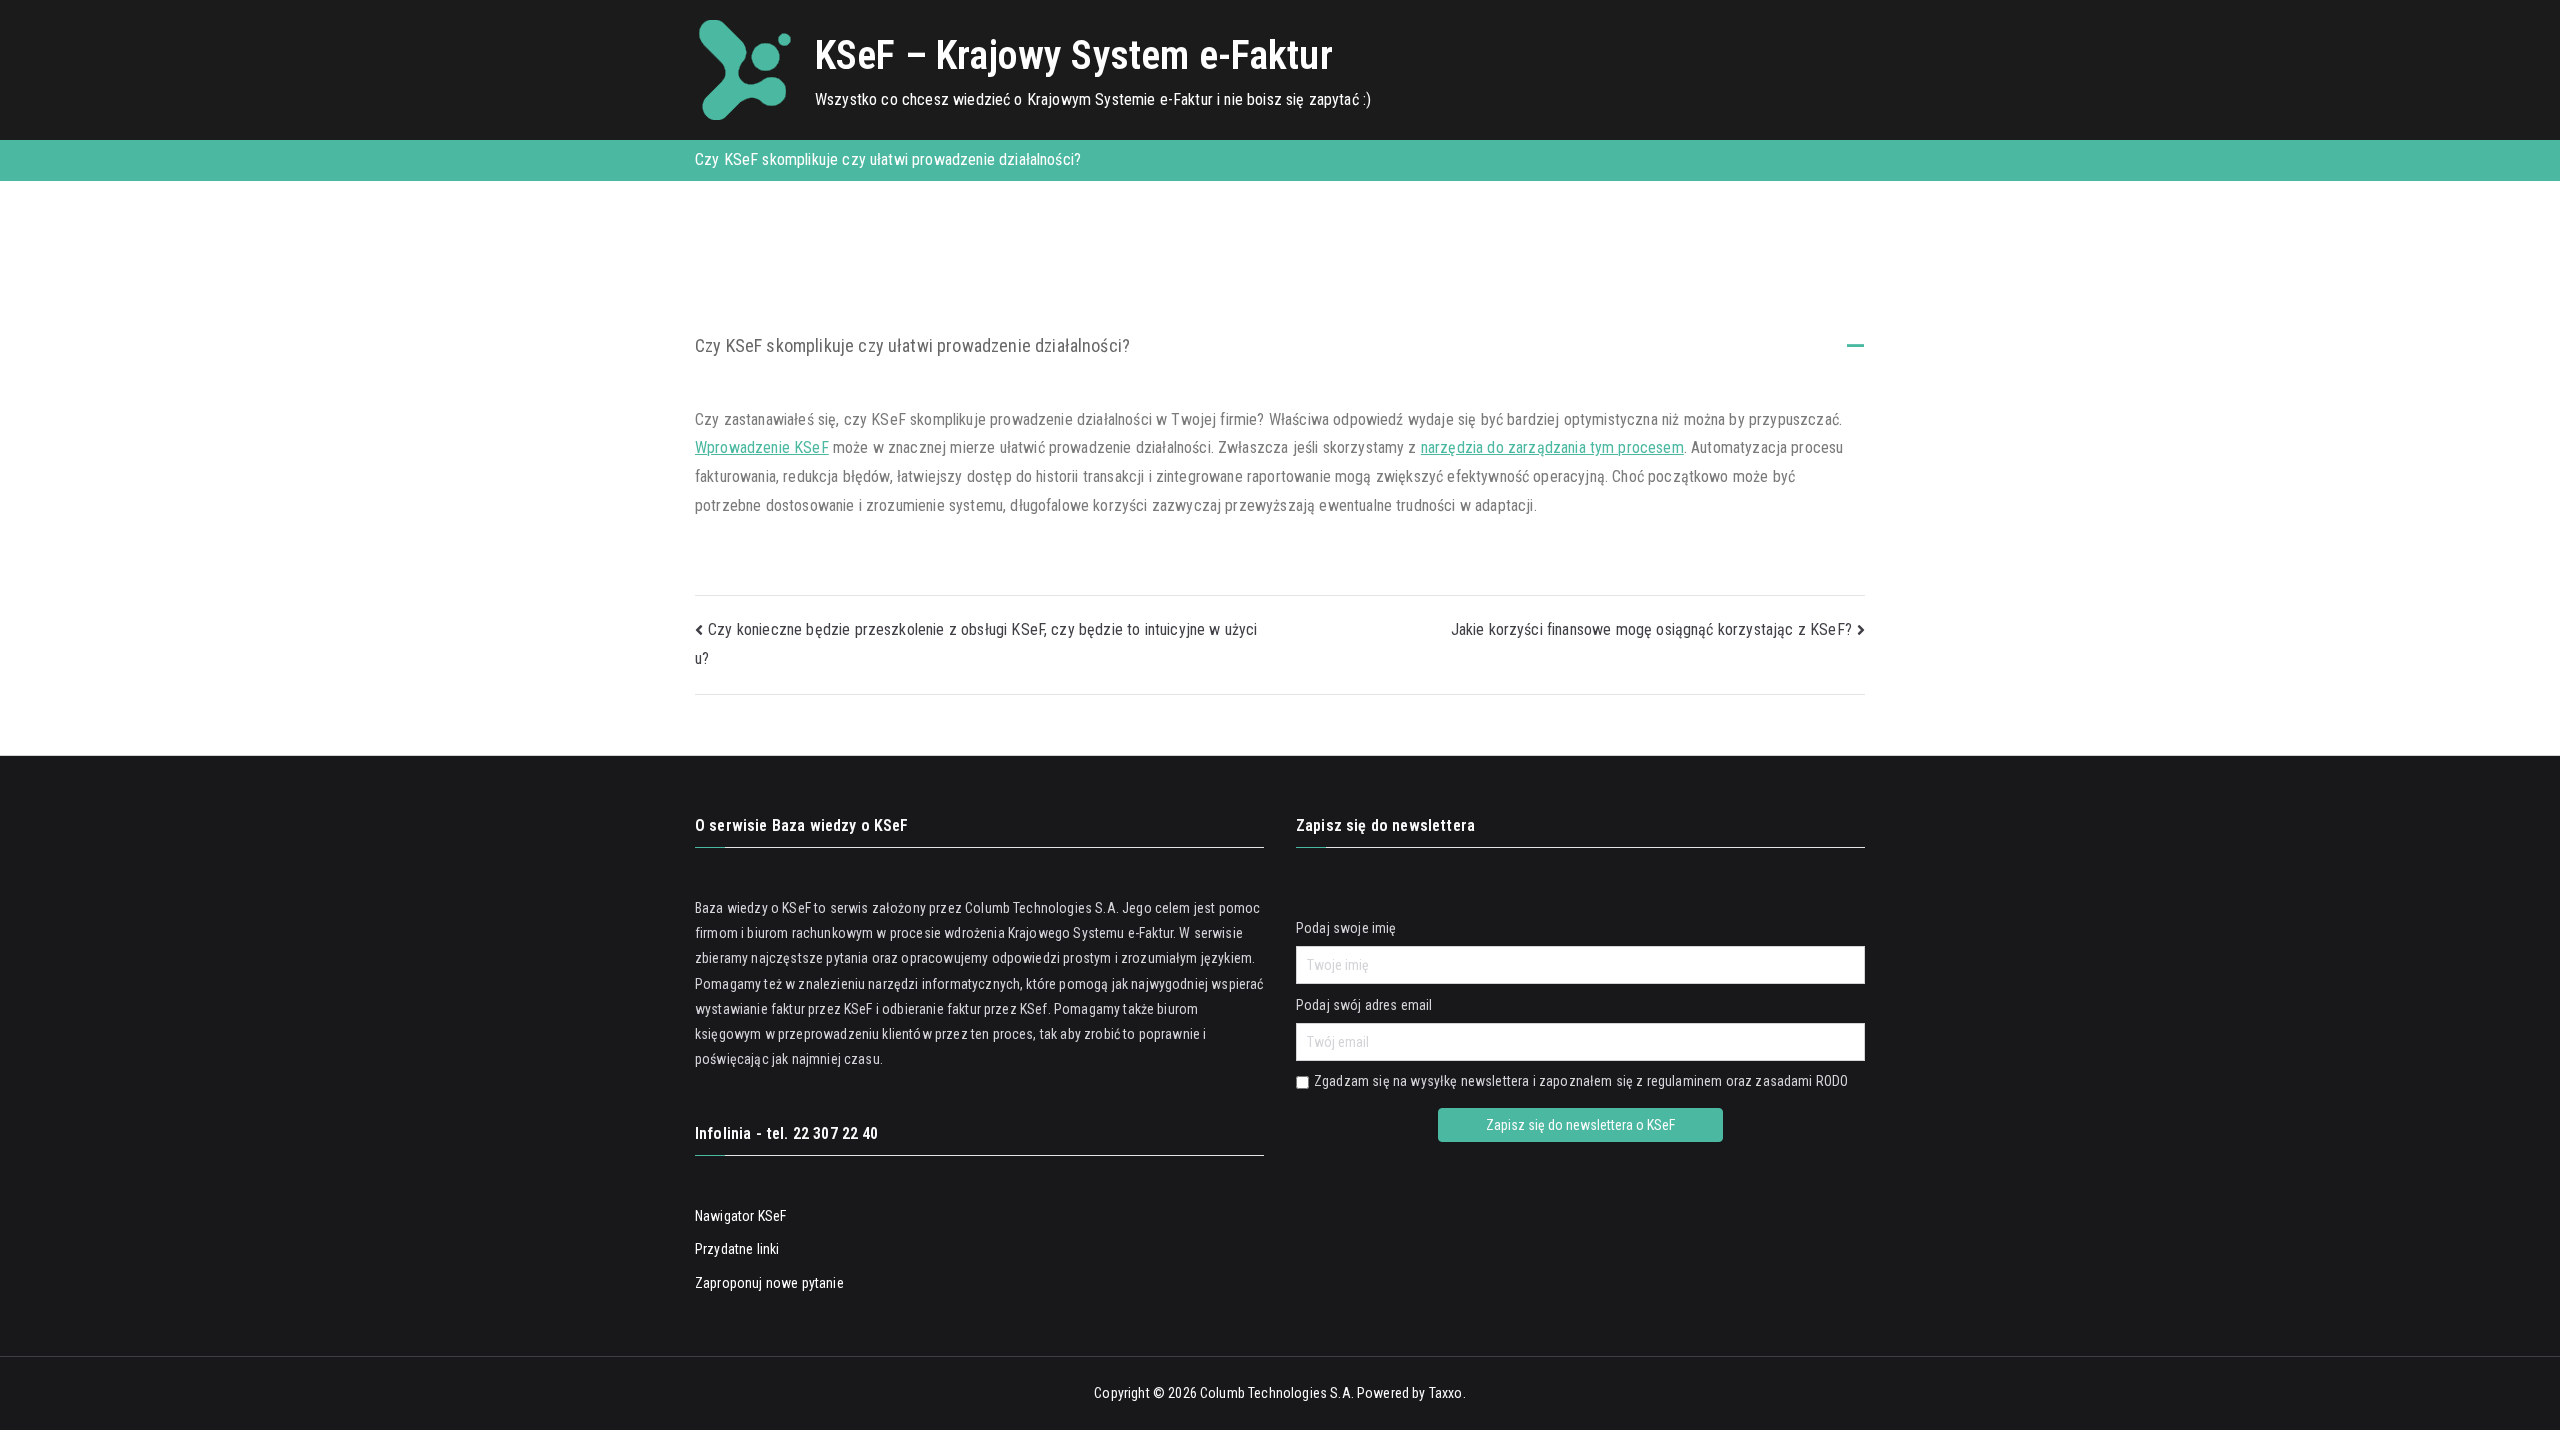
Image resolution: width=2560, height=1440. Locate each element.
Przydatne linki (737, 1249)
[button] (1280, 347)
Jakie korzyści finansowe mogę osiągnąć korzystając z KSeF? (1651, 629)
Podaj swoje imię (1346, 928)
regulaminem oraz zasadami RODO (1748, 1081)
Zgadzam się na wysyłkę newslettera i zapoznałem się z (1581, 1081)
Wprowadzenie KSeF (762, 447)
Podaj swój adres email (1364, 1005)
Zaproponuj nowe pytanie (769, 1283)
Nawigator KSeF (740, 1216)
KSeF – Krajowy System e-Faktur (1074, 55)
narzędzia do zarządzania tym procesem (1552, 447)
